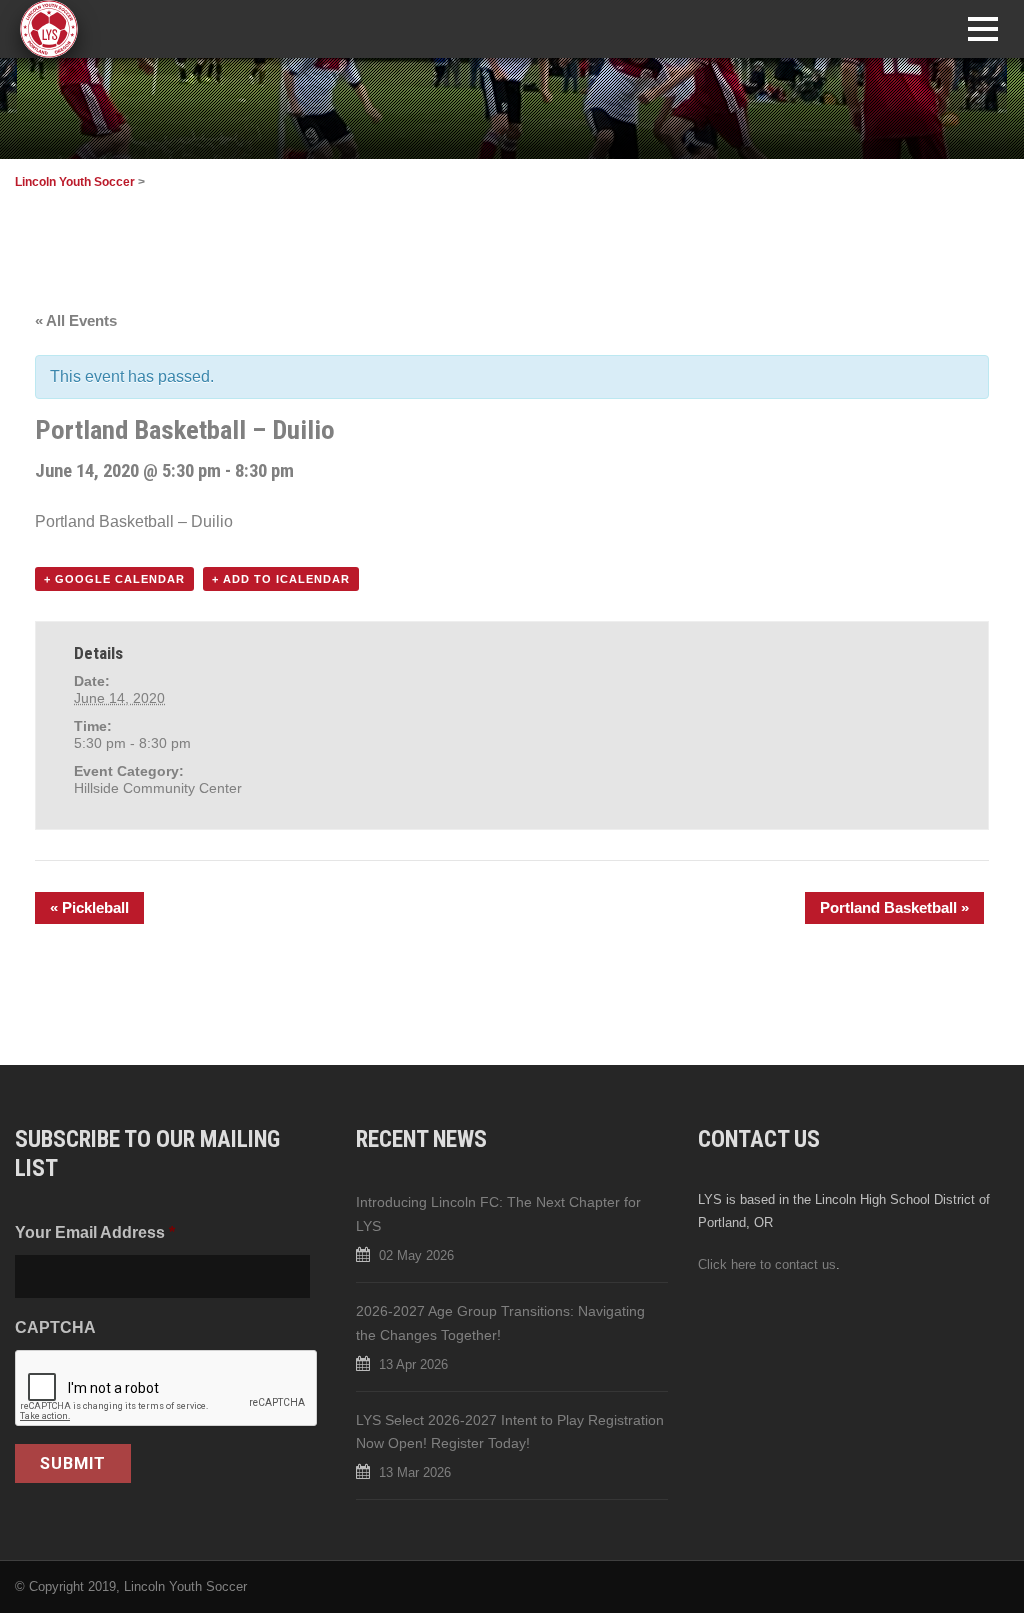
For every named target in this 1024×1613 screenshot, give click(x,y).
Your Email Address (95, 1232)
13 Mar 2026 (415, 1472)
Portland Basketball (894, 907)
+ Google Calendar (114, 579)
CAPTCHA (55, 1327)
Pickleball (89, 907)
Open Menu (982, 28)
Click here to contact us (767, 1264)
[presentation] (167, 1389)
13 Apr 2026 (413, 1364)
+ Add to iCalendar (281, 579)
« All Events (76, 320)
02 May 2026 (416, 1255)
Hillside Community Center (158, 788)
